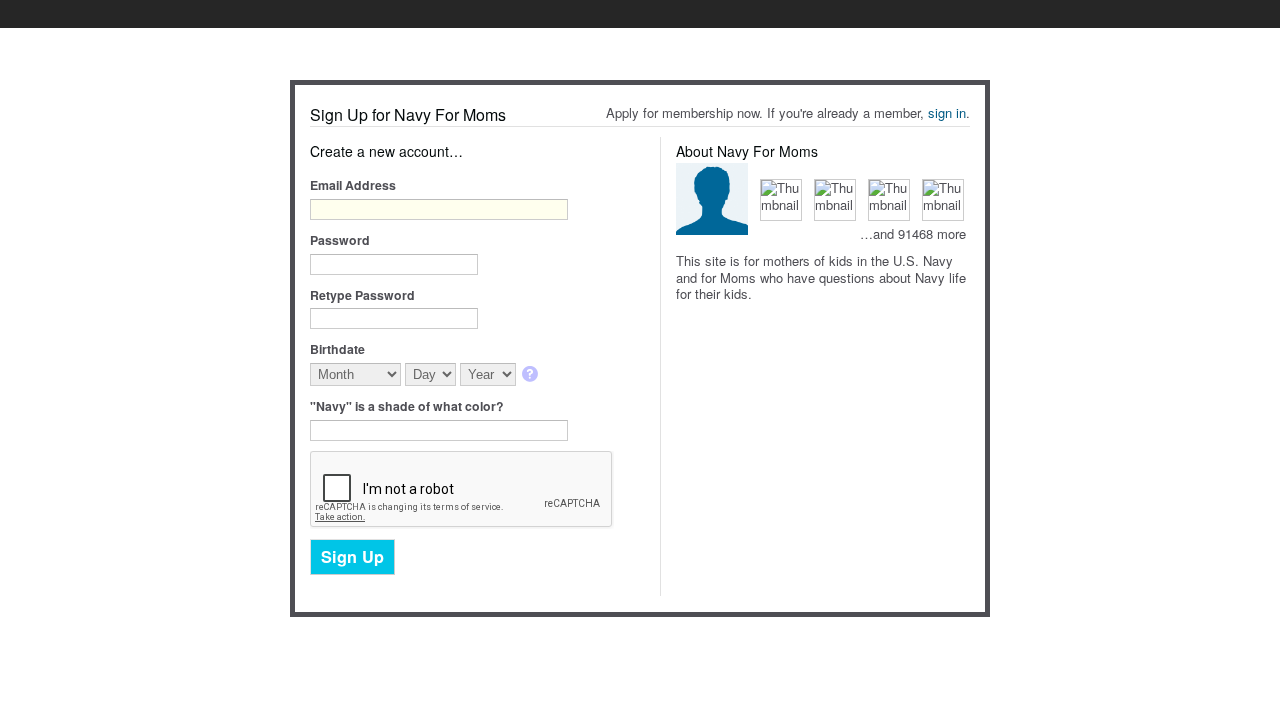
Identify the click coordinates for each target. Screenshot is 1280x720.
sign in (947, 112)
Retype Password (362, 295)
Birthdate (337, 349)
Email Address (353, 185)
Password (340, 240)
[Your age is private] (531, 375)
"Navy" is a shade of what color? (407, 406)
